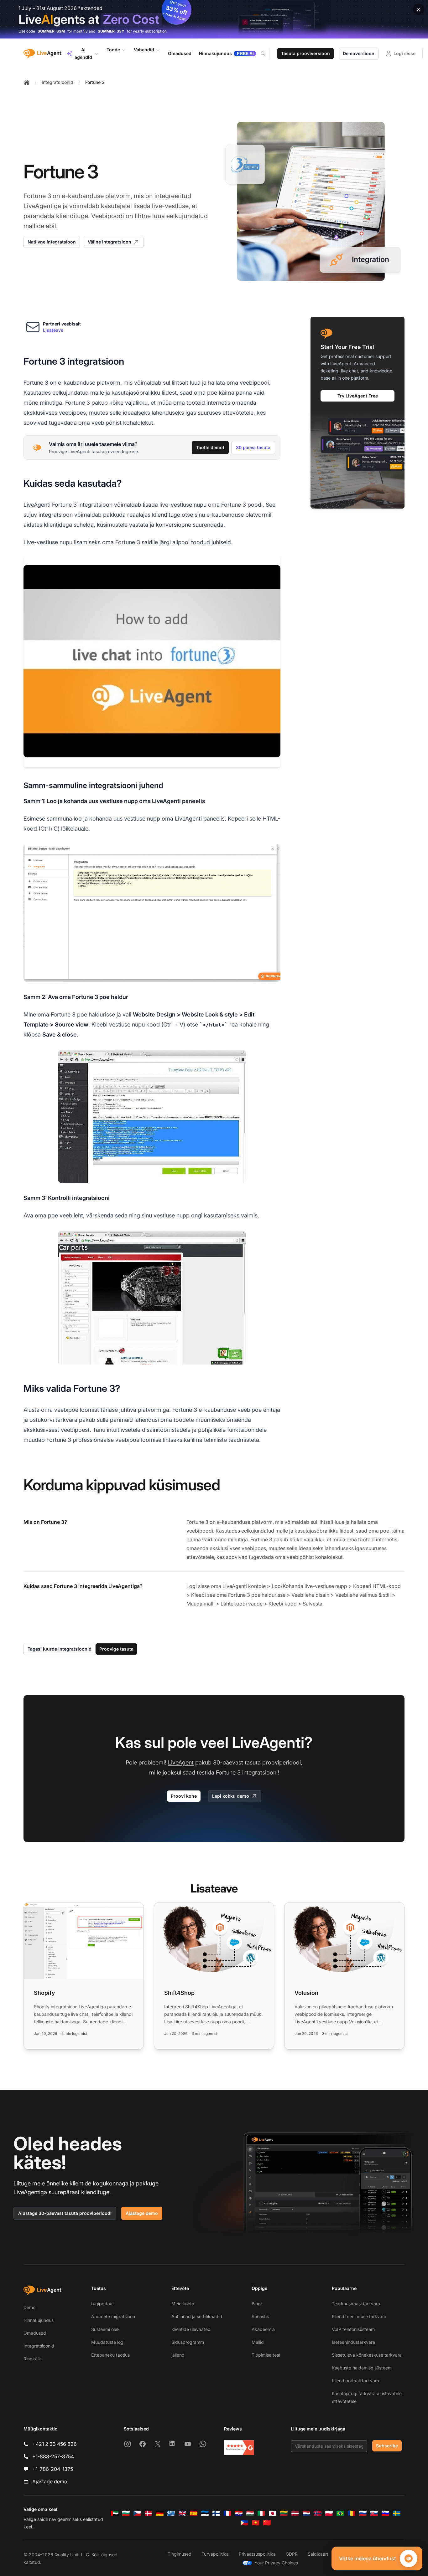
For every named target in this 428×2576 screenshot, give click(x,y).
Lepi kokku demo (231, 1796)
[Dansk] (149, 2513)
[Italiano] (261, 2513)
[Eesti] (205, 2513)
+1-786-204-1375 (53, 2469)
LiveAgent (181, 1762)
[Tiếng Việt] (256, 2523)
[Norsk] (318, 2513)
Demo (29, 2307)
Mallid (258, 2342)
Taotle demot (210, 447)
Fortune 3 (95, 82)
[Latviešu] (295, 2513)
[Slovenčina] (374, 2513)
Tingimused (180, 2554)
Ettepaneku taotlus (110, 2355)
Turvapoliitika (215, 2554)
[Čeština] (137, 2513)
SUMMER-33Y (111, 31)
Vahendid (144, 50)
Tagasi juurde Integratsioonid (60, 1649)
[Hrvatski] (239, 2513)
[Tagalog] (244, 2523)
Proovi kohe (184, 1796)
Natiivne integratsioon (52, 242)
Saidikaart (318, 2554)
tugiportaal (102, 2304)
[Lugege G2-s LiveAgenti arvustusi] (239, 2448)
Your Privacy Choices (276, 2563)
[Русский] (363, 2513)
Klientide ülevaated (191, 2329)
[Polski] (329, 2513)
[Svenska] (397, 2513)
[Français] (227, 2513)
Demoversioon (359, 53)
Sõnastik (260, 2316)
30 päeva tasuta (253, 447)
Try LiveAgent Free (358, 396)
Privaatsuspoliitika (257, 2554)
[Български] (126, 2513)
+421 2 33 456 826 (55, 2444)
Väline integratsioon (110, 242)
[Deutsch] (160, 2513)
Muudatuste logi (108, 2342)
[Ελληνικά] (171, 2513)
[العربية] (115, 2513)
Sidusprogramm (188, 2342)
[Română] (352, 2513)
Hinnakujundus (39, 2320)
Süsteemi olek (105, 2329)
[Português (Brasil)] (340, 2513)
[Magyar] (250, 2513)
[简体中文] (267, 2523)
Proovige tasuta (116, 1649)
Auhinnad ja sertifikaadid (197, 2316)
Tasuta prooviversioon (305, 53)
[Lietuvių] (284, 2513)
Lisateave (53, 330)
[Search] (267, 54)
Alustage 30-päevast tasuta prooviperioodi (65, 2213)
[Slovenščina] (385, 2513)
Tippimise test (266, 2355)
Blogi (257, 2304)
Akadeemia (263, 2329)
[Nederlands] (306, 2513)
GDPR (292, 2554)
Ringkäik (32, 2359)
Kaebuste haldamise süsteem (362, 2368)
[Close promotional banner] (419, 9)
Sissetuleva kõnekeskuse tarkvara (367, 2355)
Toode (113, 50)
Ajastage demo (142, 2213)
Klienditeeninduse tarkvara (359, 2316)
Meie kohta (183, 2304)
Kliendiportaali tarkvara (355, 2381)
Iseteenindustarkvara (353, 2342)
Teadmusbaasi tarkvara (356, 2304)
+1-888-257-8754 (53, 2456)
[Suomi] (216, 2513)
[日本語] (273, 2513)
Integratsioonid (57, 82)
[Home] (27, 82)
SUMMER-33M (51, 31)
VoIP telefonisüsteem (353, 2329)
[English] (182, 2513)
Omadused (35, 2333)
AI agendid (83, 53)
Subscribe (387, 2446)
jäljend (178, 2355)
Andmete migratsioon (113, 2316)
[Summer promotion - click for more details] (214, 19)
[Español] (194, 2513)
